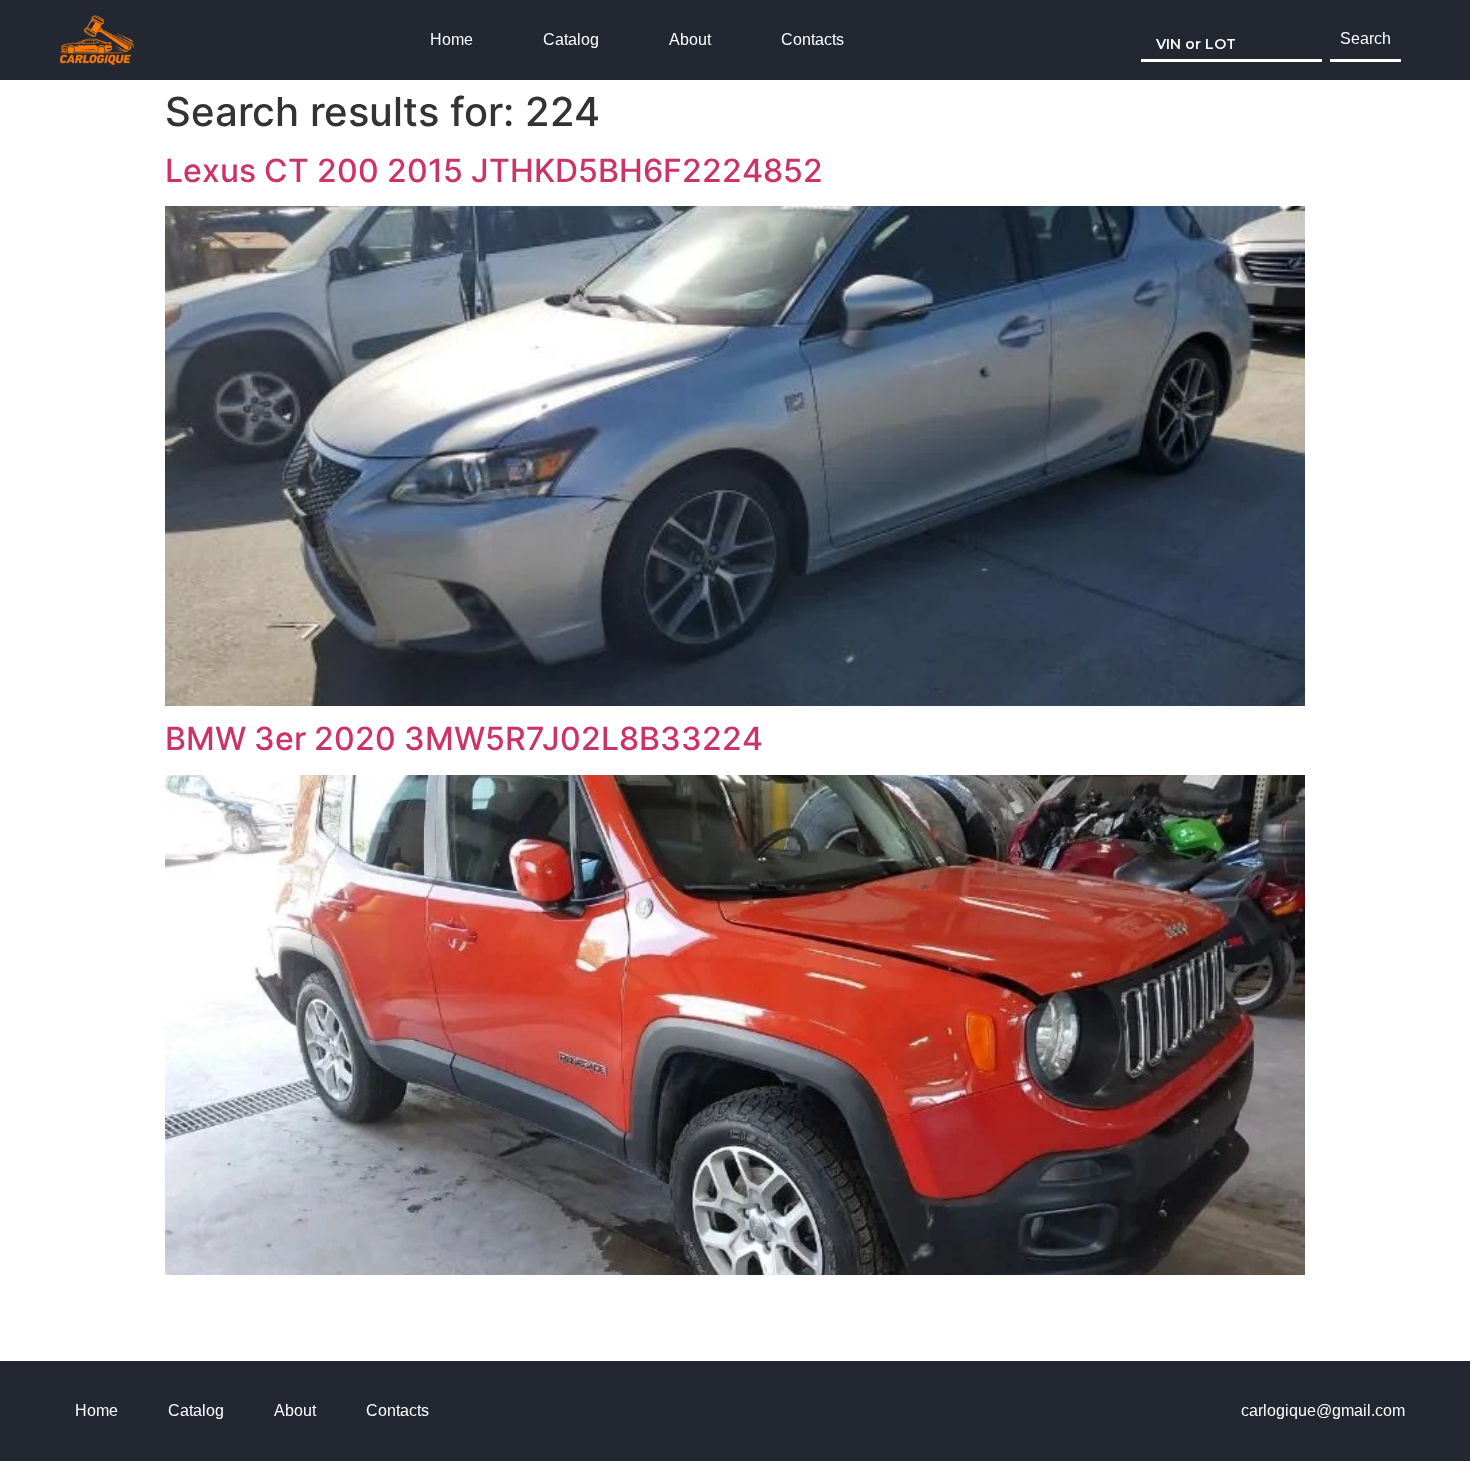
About (690, 39)
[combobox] (1231, 40)
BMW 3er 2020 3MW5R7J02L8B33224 (464, 738)
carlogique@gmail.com (1323, 1410)
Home (451, 39)
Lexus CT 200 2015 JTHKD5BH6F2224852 (494, 170)
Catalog (571, 39)
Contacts (812, 39)
